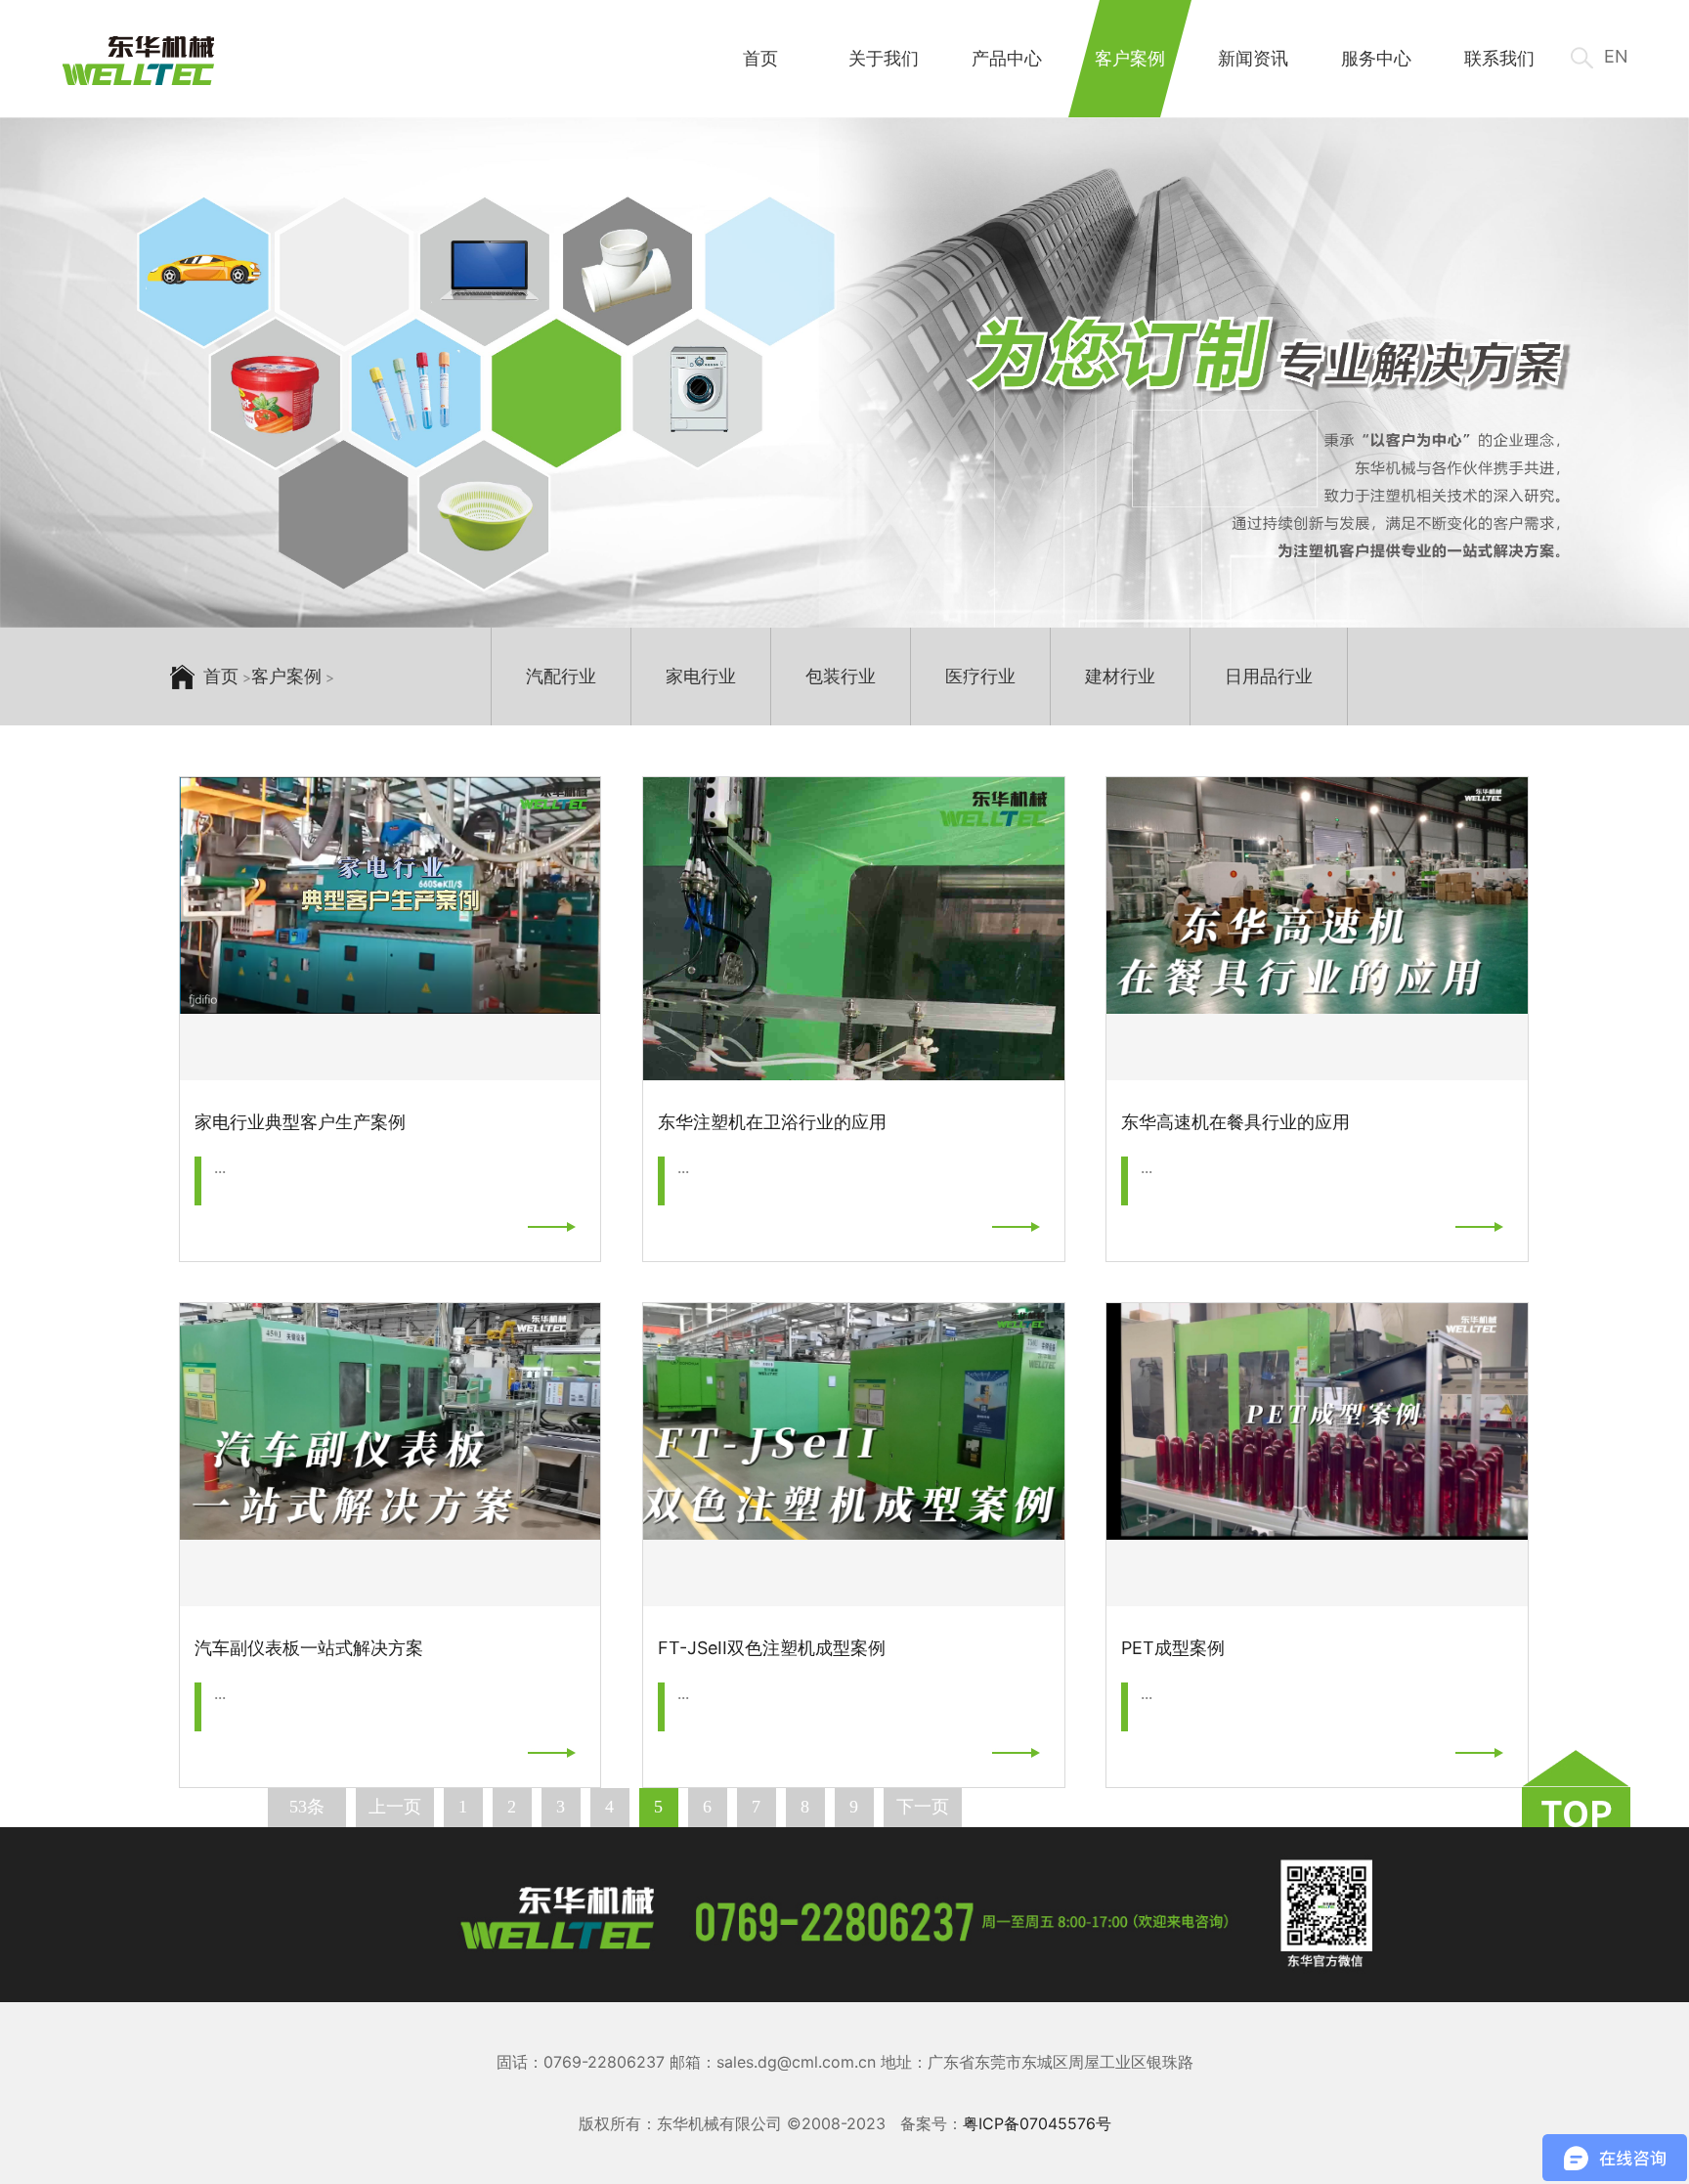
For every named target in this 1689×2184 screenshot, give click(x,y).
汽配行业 (561, 676)
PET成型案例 (1173, 1648)
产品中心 (1007, 58)
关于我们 (884, 58)
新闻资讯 (1253, 58)
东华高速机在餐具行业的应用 (1235, 1122)
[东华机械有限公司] (138, 61)
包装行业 (841, 676)
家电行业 (701, 676)
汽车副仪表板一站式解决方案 (309, 1648)
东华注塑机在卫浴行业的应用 (772, 1122)
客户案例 (1130, 58)
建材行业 (1120, 676)
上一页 (395, 1807)
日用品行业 (1269, 676)
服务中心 (1376, 58)
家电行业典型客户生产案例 (300, 1122)
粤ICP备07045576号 (1037, 2123)
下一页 (923, 1807)
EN (1616, 56)
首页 (760, 58)
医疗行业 (980, 676)
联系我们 (1499, 58)
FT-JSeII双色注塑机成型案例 (772, 1648)
